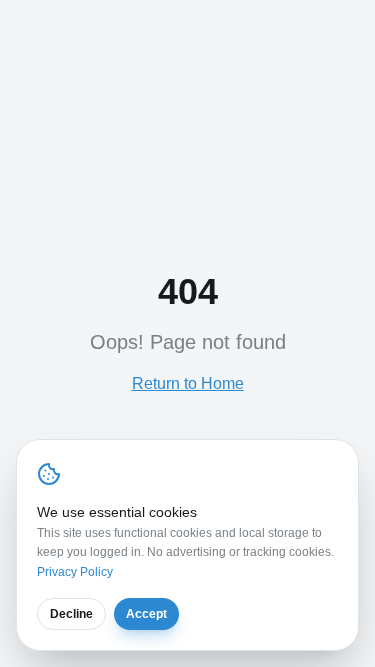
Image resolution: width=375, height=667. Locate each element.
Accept (146, 614)
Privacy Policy (75, 572)
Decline (71, 614)
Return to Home (188, 383)
